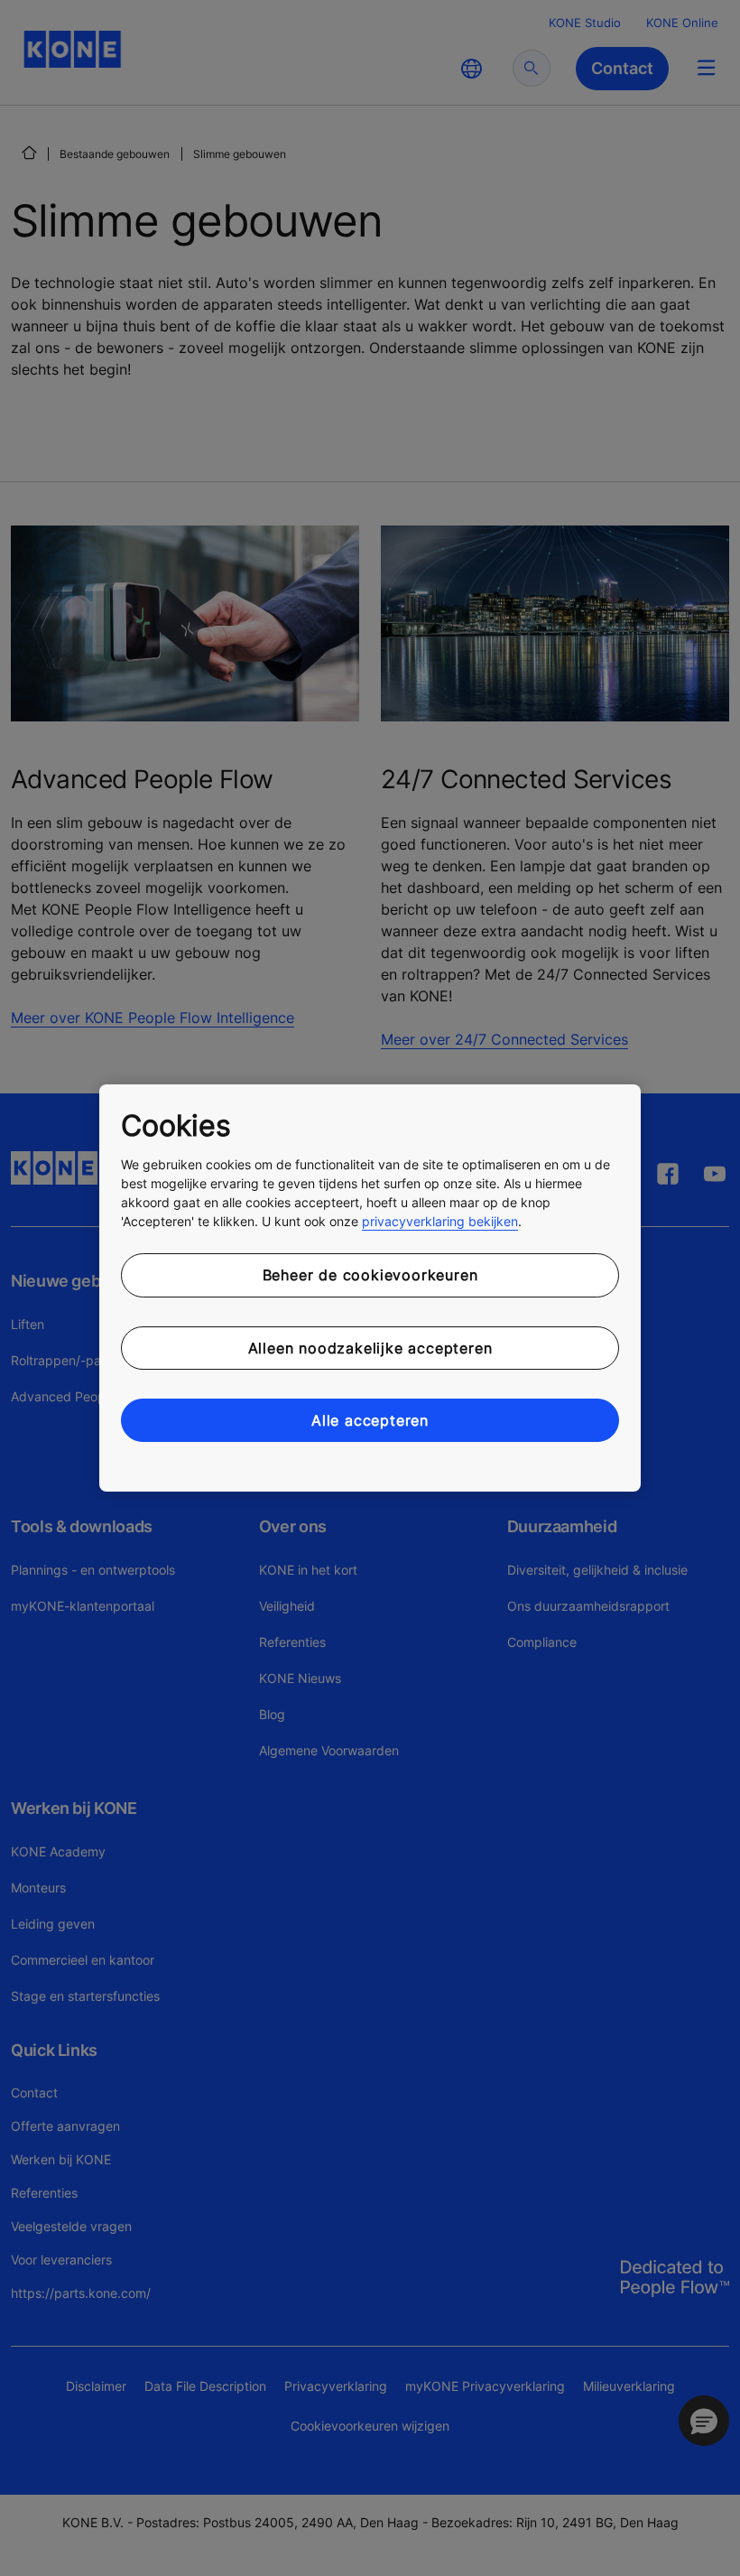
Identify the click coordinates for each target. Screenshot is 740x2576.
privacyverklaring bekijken (440, 1221)
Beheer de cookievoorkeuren (370, 1275)
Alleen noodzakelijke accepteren (370, 1348)
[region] (370, 1288)
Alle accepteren (370, 1420)
